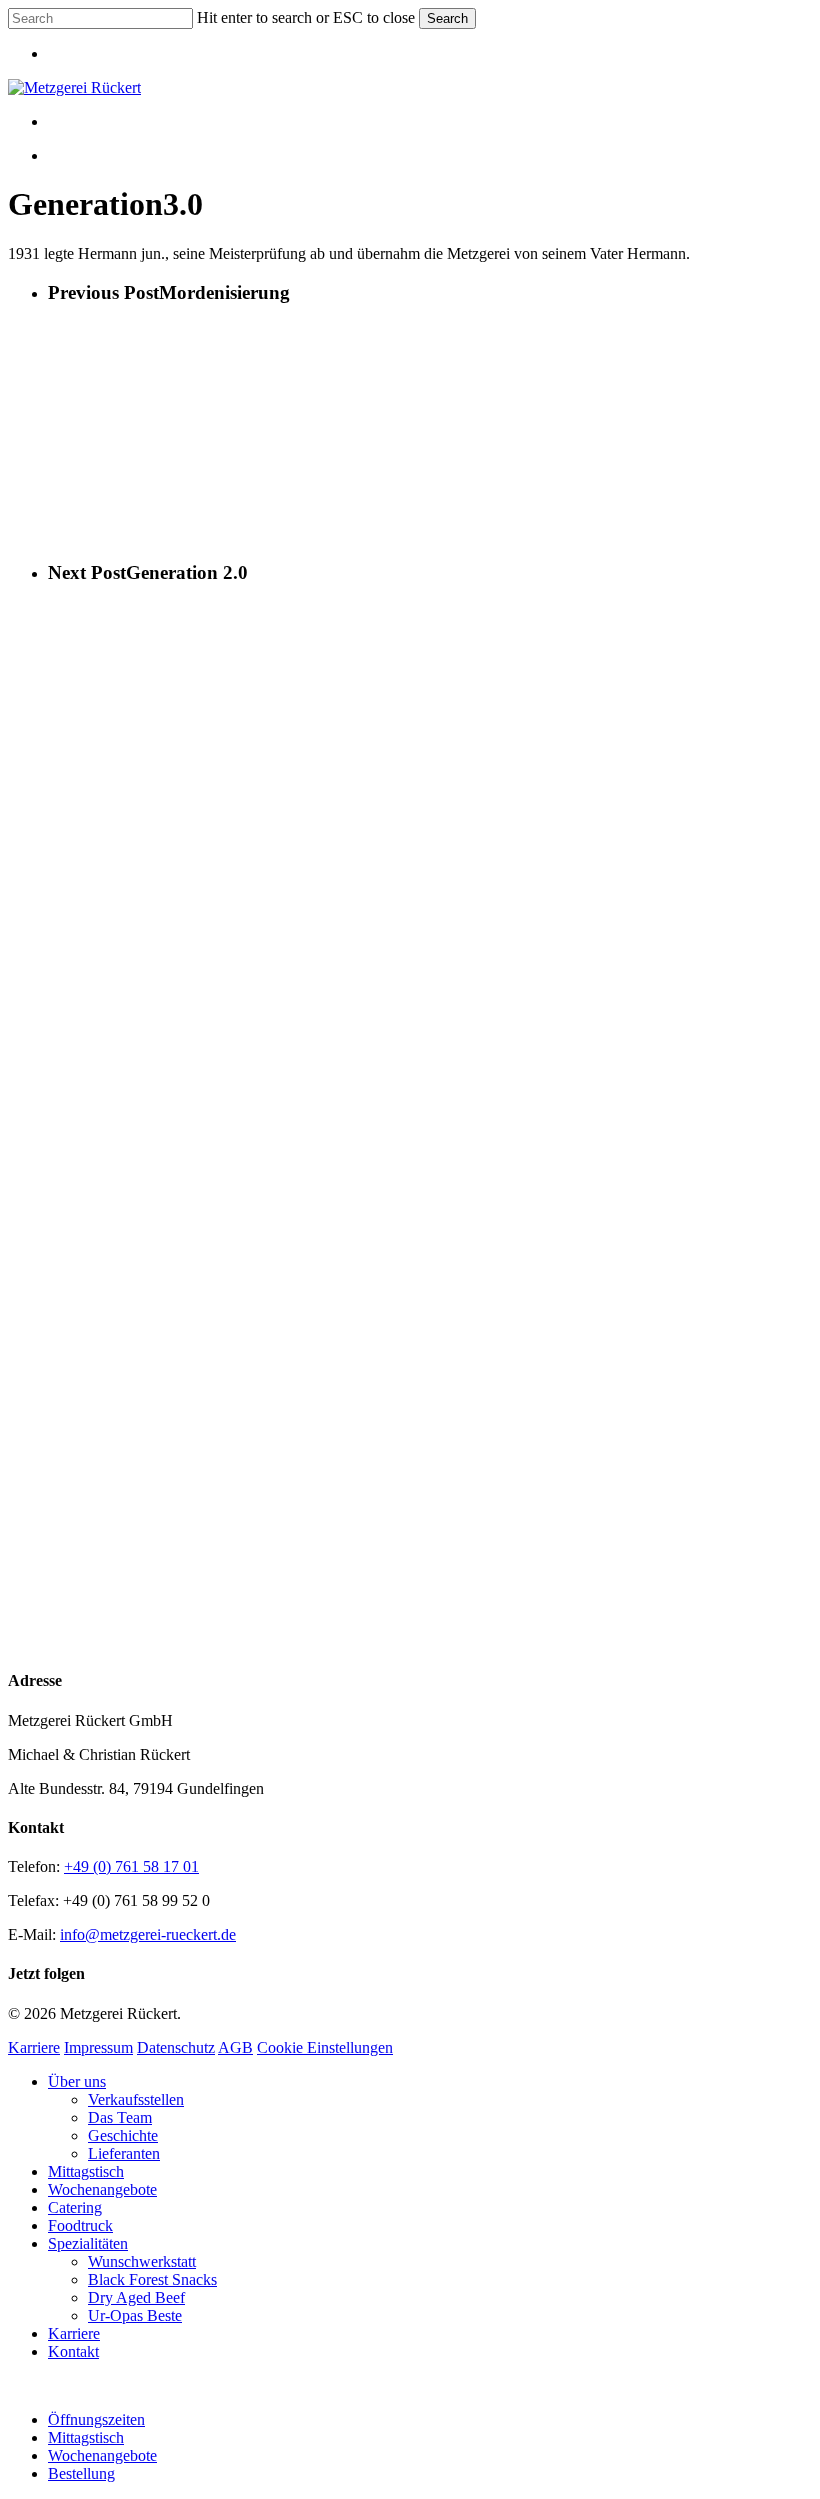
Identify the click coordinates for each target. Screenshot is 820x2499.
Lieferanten (124, 2153)
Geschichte (123, 2135)
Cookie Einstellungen (325, 2047)
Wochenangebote (102, 2189)
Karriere (34, 2047)
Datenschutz (176, 2047)
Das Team (120, 2117)
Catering (75, 2207)
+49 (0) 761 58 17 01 (131, 1866)
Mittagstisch (86, 2171)
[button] (14, 2385)
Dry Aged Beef (136, 2297)
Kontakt (73, 2351)
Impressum (98, 2047)
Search (447, 18)
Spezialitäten (88, 2243)
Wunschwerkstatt (142, 2261)
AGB (235, 2047)
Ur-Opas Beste (135, 2315)
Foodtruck (80, 2225)
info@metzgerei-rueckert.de (148, 1934)
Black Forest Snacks (152, 2279)
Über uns (77, 2081)
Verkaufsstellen (136, 2099)
